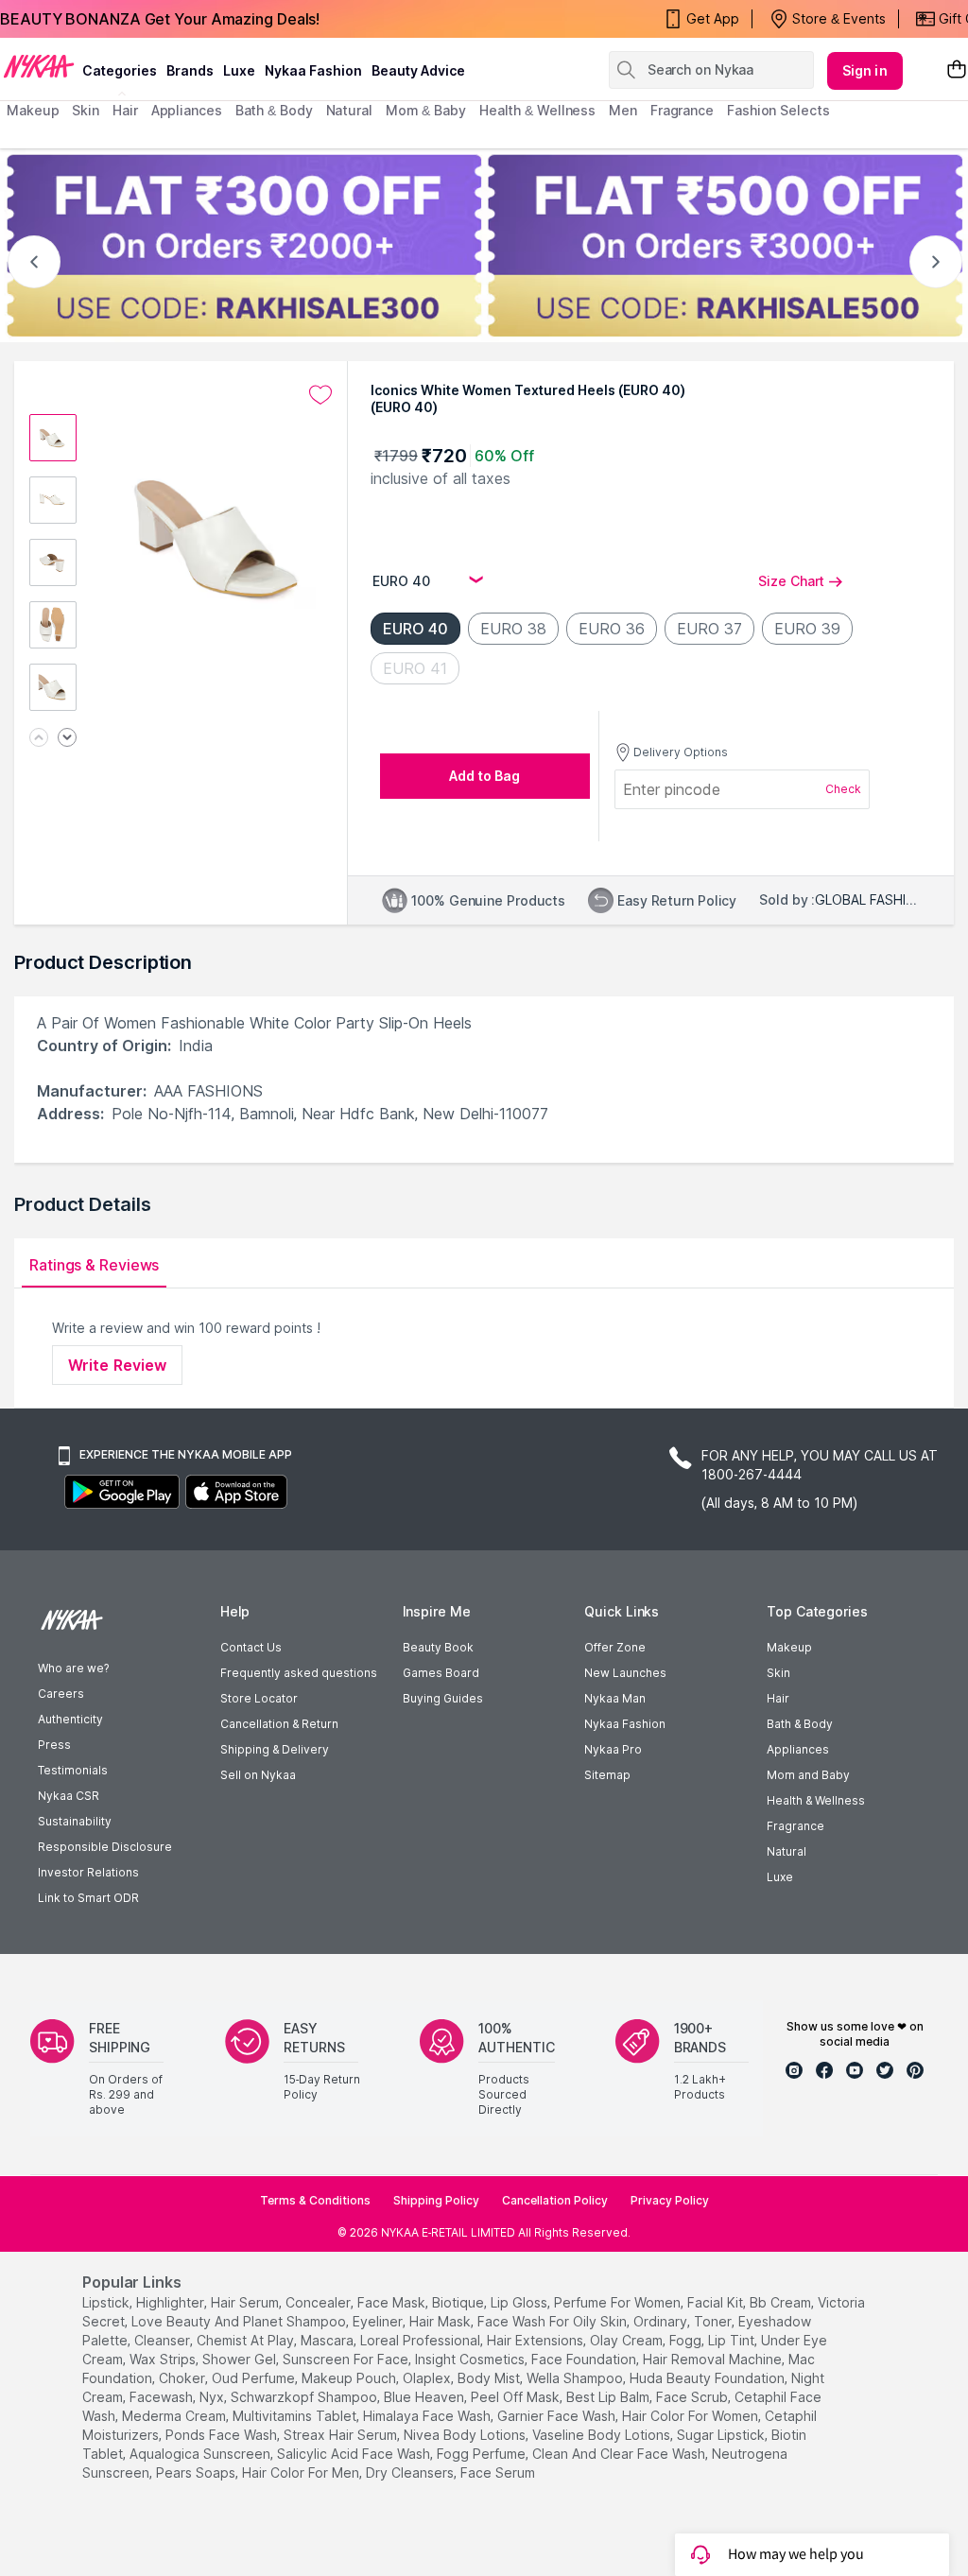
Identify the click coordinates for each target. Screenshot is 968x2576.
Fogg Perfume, (483, 2454)
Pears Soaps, (197, 2472)
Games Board (441, 1673)
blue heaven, (425, 2397)
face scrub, (693, 2397)
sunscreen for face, (347, 2359)
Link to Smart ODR (88, 1898)
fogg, (687, 2340)
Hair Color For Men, (302, 2472)
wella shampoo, (576, 2378)
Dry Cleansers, (411, 2472)
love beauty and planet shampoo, (240, 2321)
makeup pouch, (350, 2378)
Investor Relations (88, 1872)
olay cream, (628, 2340)
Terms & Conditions (315, 2200)
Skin (778, 1673)
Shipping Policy (436, 2200)
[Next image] (67, 739)
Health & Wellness (816, 1800)
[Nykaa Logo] (39, 65)
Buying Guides (443, 1698)
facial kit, (717, 2302)
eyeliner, (379, 2321)
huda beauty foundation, (709, 2378)
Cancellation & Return (279, 1724)
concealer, (320, 2302)
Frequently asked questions (299, 1673)
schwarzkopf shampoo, (305, 2397)
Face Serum (498, 2472)
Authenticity (70, 1719)
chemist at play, (247, 2340)
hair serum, (246, 2302)
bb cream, (782, 2302)
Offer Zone (615, 1647)
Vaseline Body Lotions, (603, 2435)
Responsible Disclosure (105, 1847)
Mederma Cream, (175, 2416)
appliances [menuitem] (187, 110)
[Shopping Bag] (957, 70)
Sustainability (75, 1821)
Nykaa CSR (69, 1796)
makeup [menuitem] (33, 110)
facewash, (163, 2397)
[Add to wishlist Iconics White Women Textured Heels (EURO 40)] (320, 395)
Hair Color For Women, (691, 2416)
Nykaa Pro (613, 1749)
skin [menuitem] (86, 110)
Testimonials (73, 1770)
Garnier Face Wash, (558, 2416)
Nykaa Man (615, 1698)
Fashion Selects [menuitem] (778, 110)
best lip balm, (609, 2397)
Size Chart (791, 581)
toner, (714, 2321)
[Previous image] (39, 739)
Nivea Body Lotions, (466, 2435)
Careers (61, 1694)
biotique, (459, 2302)
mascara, (328, 2340)
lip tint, (733, 2340)
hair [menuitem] (125, 110)
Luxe (780, 1877)
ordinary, (662, 2321)
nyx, (213, 2397)
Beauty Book (438, 1647)
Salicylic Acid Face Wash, (355, 2454)
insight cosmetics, (471, 2359)
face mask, (393, 2302)
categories (120, 70)
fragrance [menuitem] (682, 110)
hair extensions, (536, 2340)
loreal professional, (422, 2340)
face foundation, (585, 2359)
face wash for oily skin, (553, 2321)
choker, (183, 2378)
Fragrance (795, 1826)
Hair (778, 1698)
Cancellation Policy (555, 2200)
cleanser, (164, 2340)
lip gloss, (520, 2302)
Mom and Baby (808, 1775)
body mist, (490, 2378)
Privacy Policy (670, 2200)
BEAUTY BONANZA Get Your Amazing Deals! (160, 19)
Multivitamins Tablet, (296, 2416)
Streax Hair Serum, (342, 2435)
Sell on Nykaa (258, 1775)
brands (190, 70)
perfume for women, (619, 2302)
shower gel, (241, 2359)
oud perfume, (255, 2378)
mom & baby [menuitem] (426, 110)
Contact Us (251, 1647)
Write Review (117, 1365)
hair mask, (441, 2321)
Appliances (798, 1749)
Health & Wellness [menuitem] (537, 110)
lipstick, (107, 2302)
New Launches (625, 1673)
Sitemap (607, 1775)
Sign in (865, 70)
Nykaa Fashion (313, 70)
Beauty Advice (418, 70)
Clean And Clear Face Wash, (620, 2454)
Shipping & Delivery (275, 1749)
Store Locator (259, 1698)
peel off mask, (517, 2397)
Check (843, 789)
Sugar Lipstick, (722, 2435)
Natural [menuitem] (349, 110)
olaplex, (428, 2378)
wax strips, (164, 2359)
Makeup (789, 1647)
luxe (239, 70)
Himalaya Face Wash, (428, 2416)
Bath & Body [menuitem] (274, 110)
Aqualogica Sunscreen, (201, 2454)
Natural (786, 1851)
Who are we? (73, 1668)
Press (54, 1745)
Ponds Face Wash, (223, 2435)
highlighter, (172, 2302)
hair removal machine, (714, 2359)
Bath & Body (800, 1724)
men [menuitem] (623, 110)
